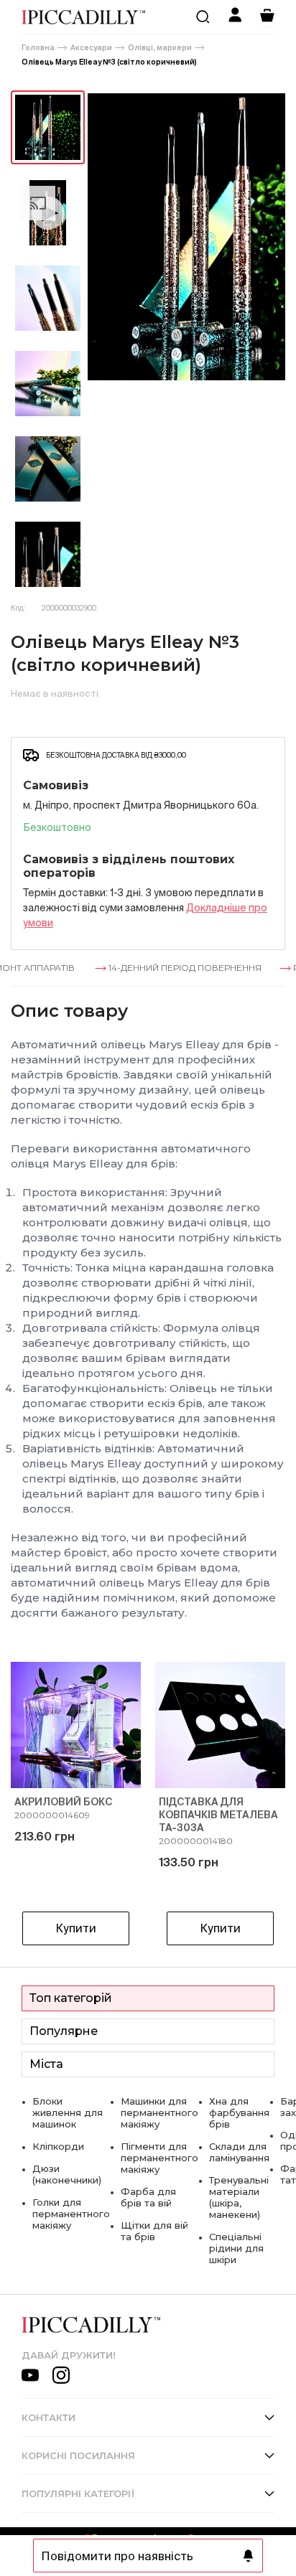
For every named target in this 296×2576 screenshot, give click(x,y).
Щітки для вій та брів (154, 2231)
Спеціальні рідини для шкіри (236, 2248)
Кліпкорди (58, 2146)
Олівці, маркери (160, 48)
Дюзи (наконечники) (67, 2174)
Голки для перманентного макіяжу (71, 2214)
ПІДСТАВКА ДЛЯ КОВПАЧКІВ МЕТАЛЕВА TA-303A (218, 1815)
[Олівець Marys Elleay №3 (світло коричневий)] (48, 127)
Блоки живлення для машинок (68, 2112)
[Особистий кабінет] (235, 17)
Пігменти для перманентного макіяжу (159, 2158)
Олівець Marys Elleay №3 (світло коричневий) (109, 62)
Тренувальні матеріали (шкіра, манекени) (239, 2197)
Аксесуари (91, 48)
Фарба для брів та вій (148, 2197)
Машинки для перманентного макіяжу (159, 2112)
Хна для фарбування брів (239, 2112)
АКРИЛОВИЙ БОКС (63, 1802)
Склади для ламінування (239, 2152)
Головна (38, 48)
